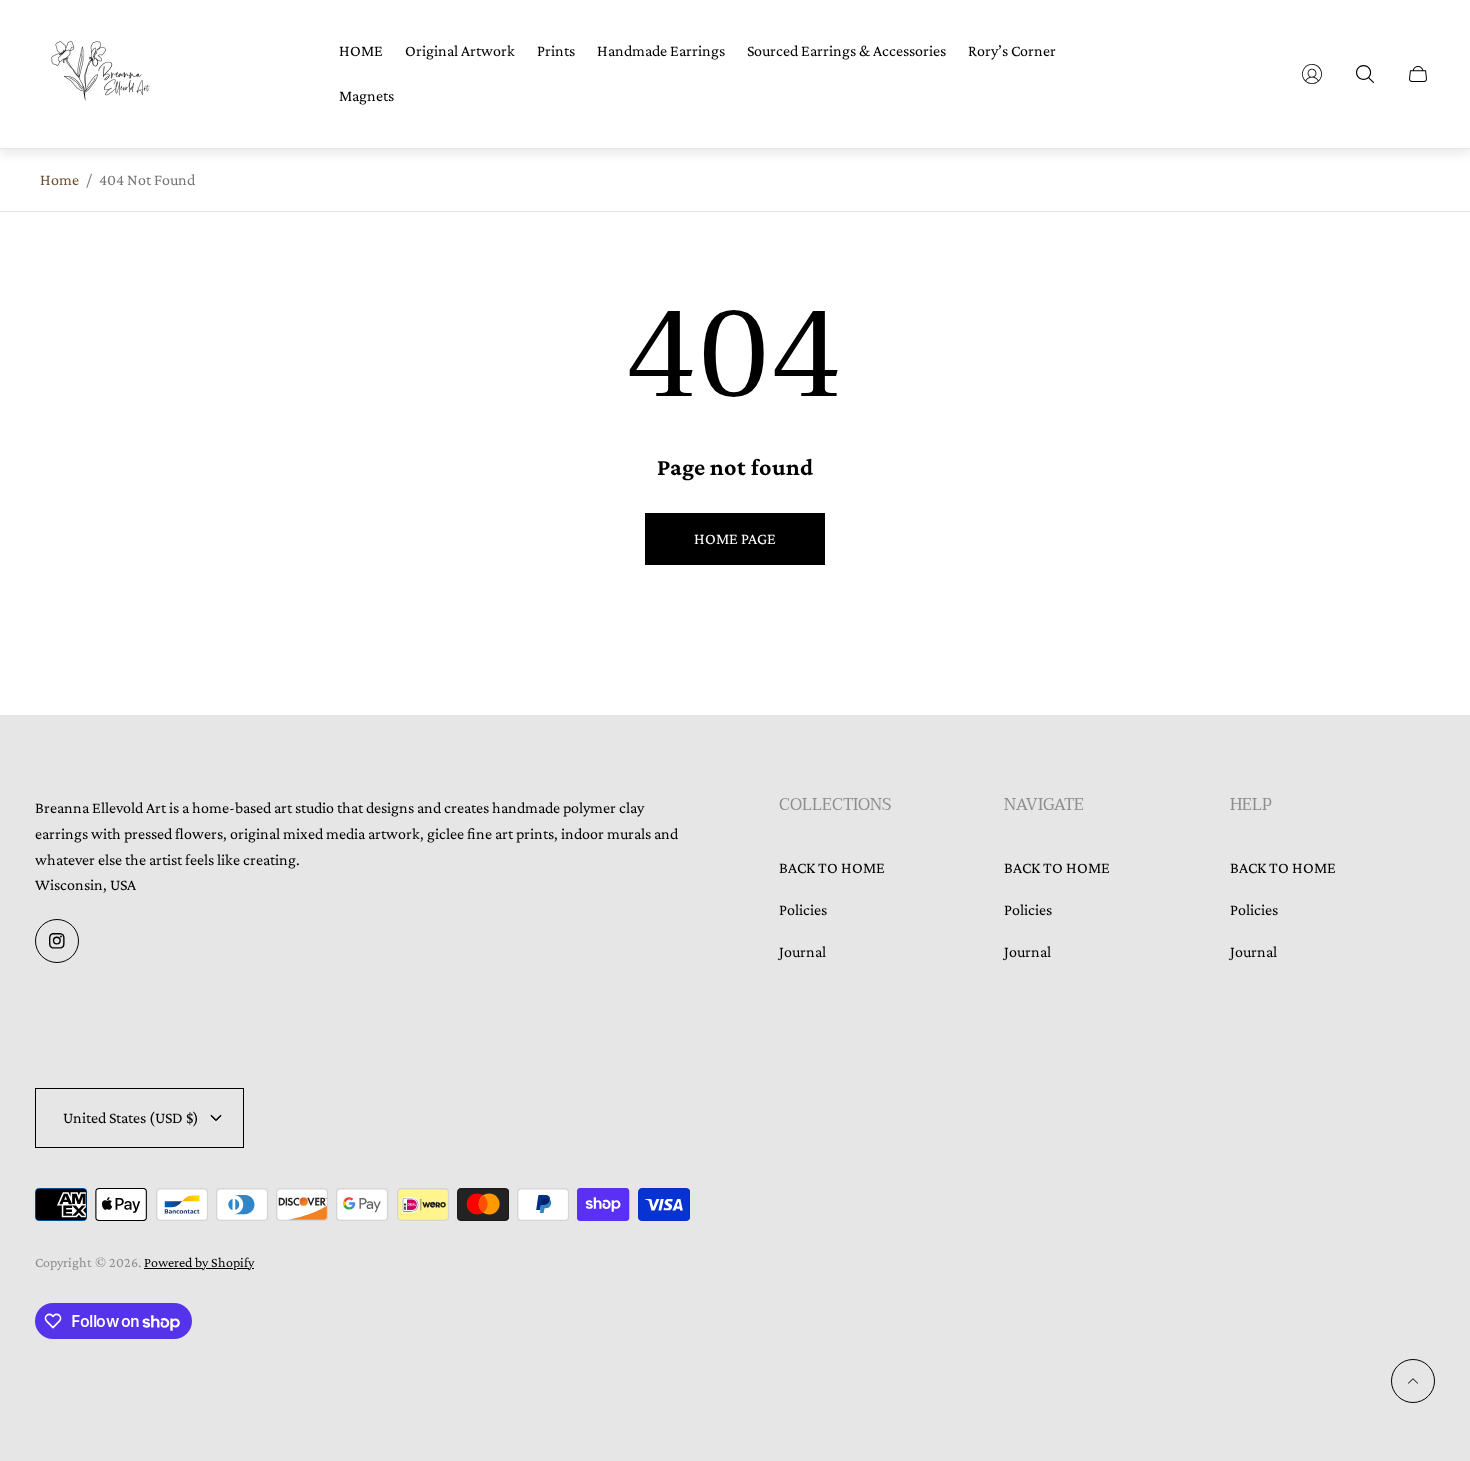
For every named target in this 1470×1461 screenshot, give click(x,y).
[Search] (1365, 74)
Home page (735, 538)
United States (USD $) (131, 1117)
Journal (802, 951)
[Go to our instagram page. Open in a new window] (57, 941)
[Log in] (1312, 74)
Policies (803, 909)
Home (59, 179)
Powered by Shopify (199, 1262)
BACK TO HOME (832, 867)
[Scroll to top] (1413, 1381)
